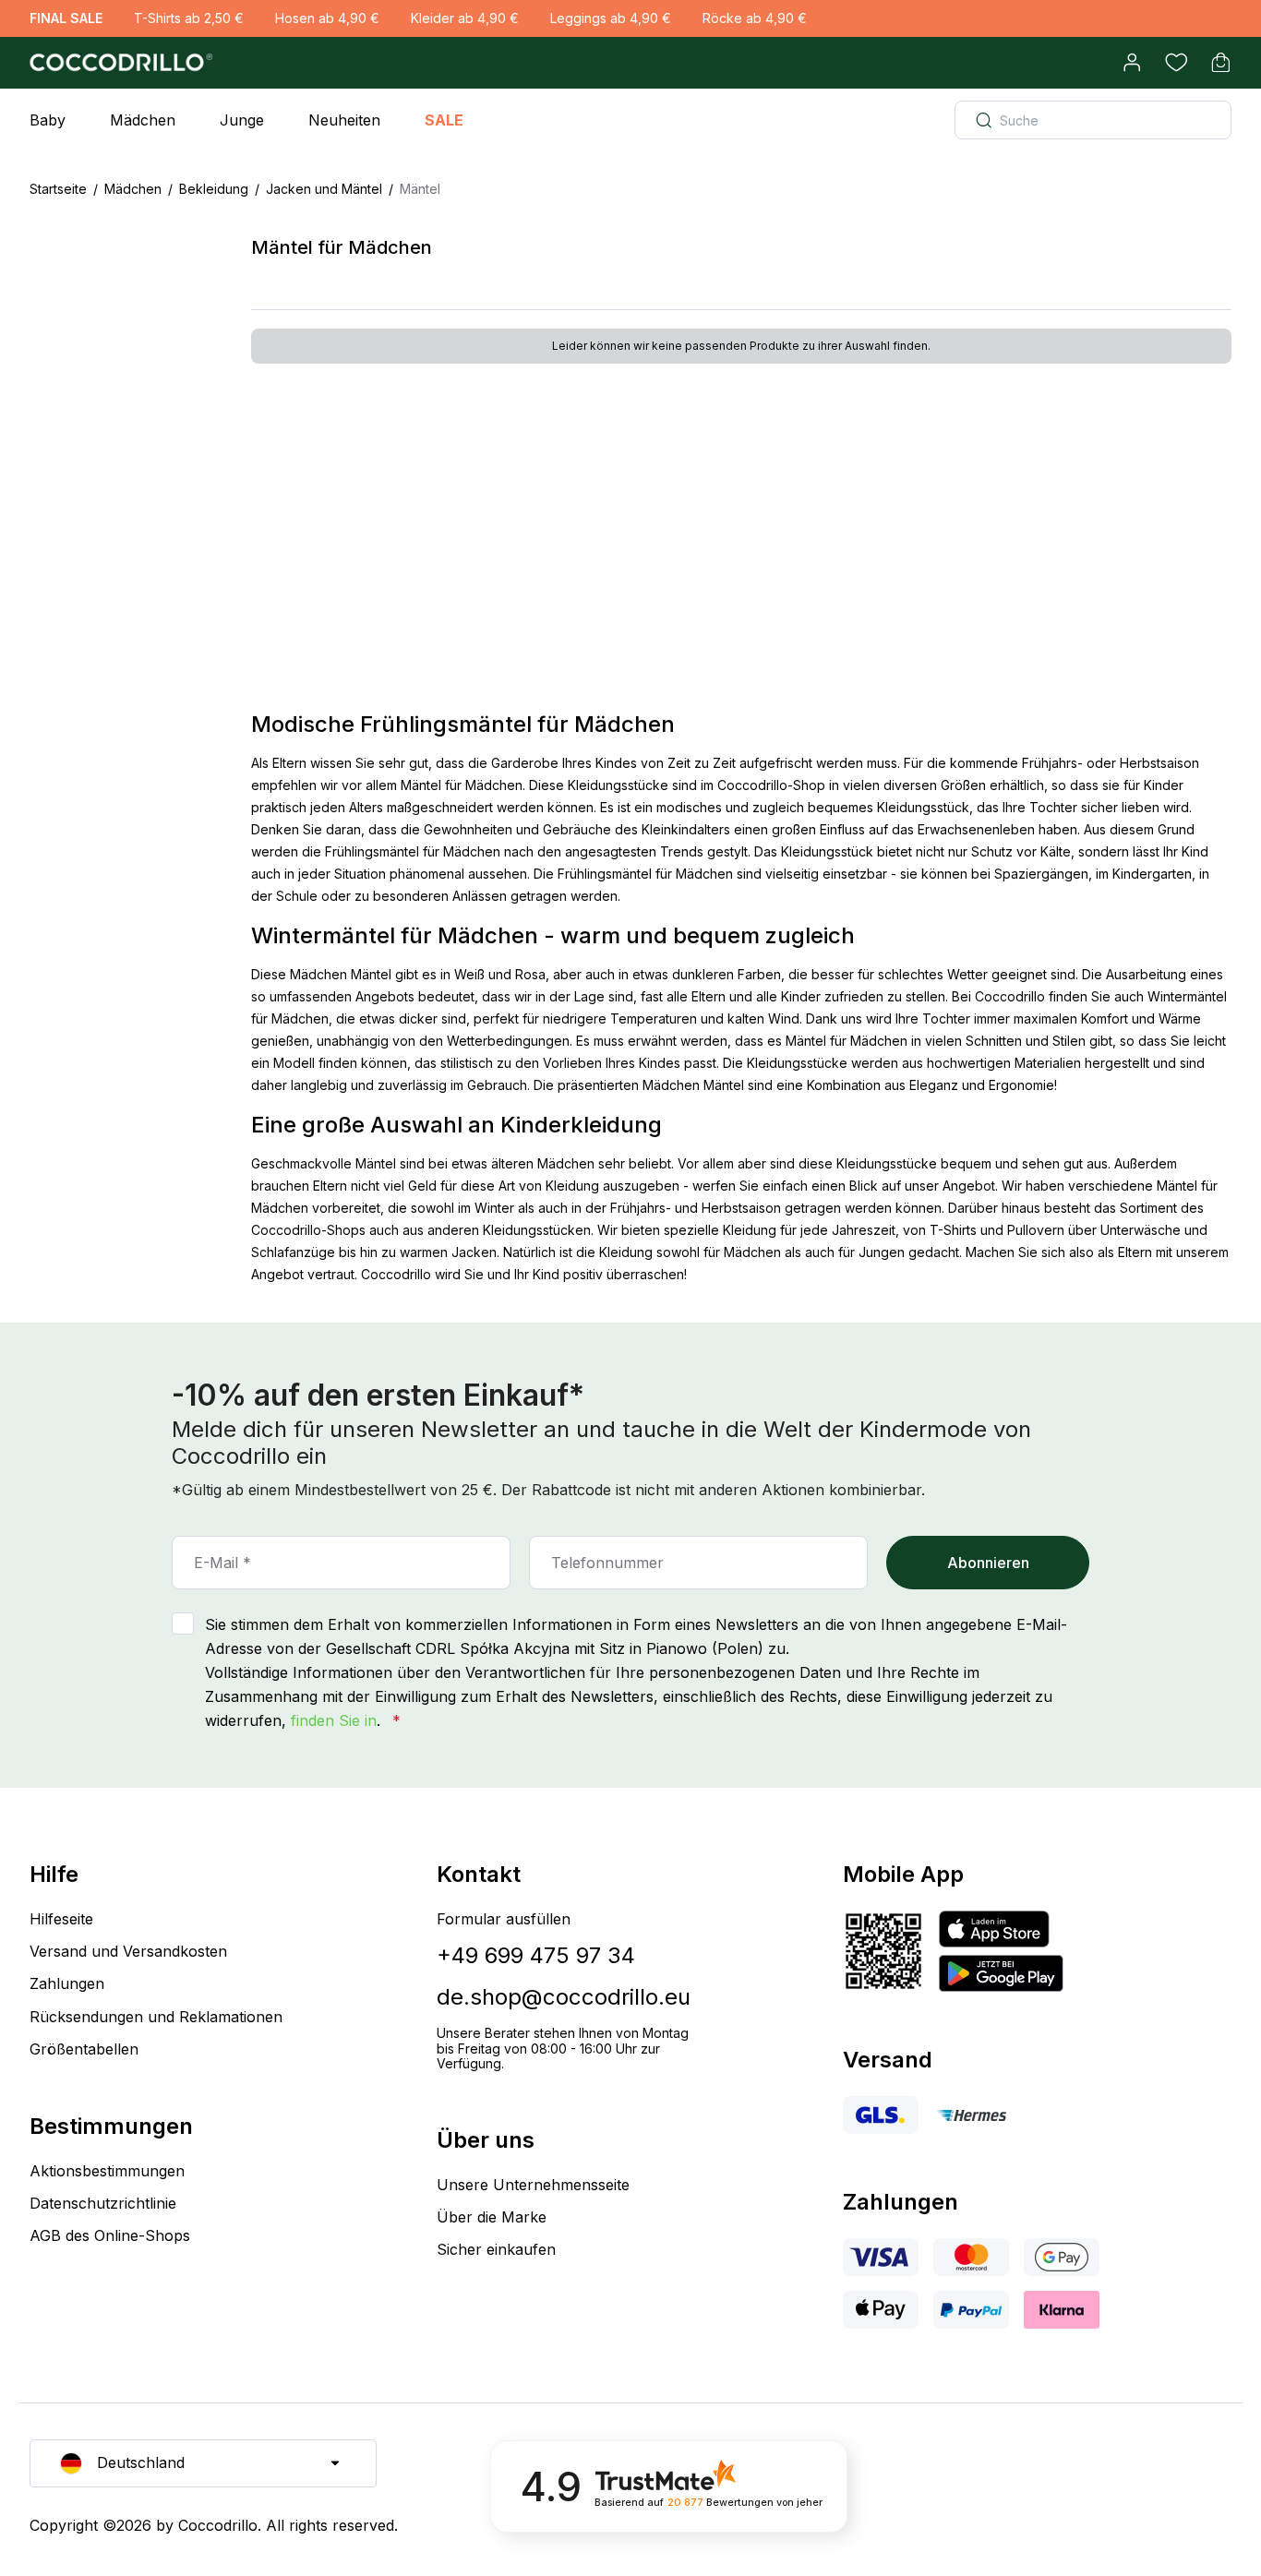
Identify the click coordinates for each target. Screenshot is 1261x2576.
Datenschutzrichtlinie (103, 2203)
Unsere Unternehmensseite (533, 2185)
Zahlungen (67, 1983)
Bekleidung (214, 189)
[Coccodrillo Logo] (118, 63)
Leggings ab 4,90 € (611, 18)
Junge (242, 120)
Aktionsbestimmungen (107, 2171)
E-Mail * (222, 1563)
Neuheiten (344, 120)
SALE (444, 120)
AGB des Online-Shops (110, 2235)
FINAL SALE (66, 18)
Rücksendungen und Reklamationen (156, 2017)
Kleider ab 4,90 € (465, 18)
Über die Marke (492, 2217)
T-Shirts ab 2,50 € (189, 18)
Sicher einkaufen (496, 2249)
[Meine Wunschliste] (1176, 63)
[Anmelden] (1132, 63)
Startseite (58, 189)
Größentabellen (84, 2049)
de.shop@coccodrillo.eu (564, 1997)
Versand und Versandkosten (128, 1951)
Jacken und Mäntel (324, 189)
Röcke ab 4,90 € (755, 18)
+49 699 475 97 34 (536, 1955)
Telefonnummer (607, 1563)
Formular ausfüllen (504, 1919)
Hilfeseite (61, 1919)
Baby (48, 120)
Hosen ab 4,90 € (327, 18)
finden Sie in (334, 1720)
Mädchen (143, 120)
